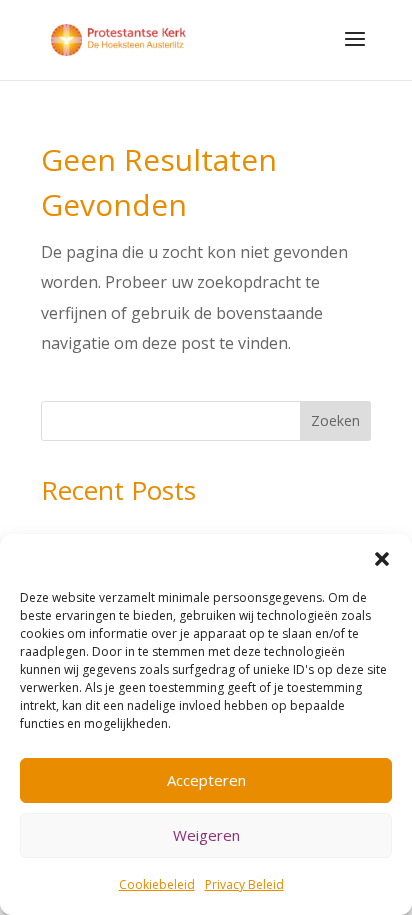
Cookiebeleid (157, 884)
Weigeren (206, 835)
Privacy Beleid (244, 884)
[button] (382, 559)
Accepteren (206, 780)
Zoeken (335, 420)
